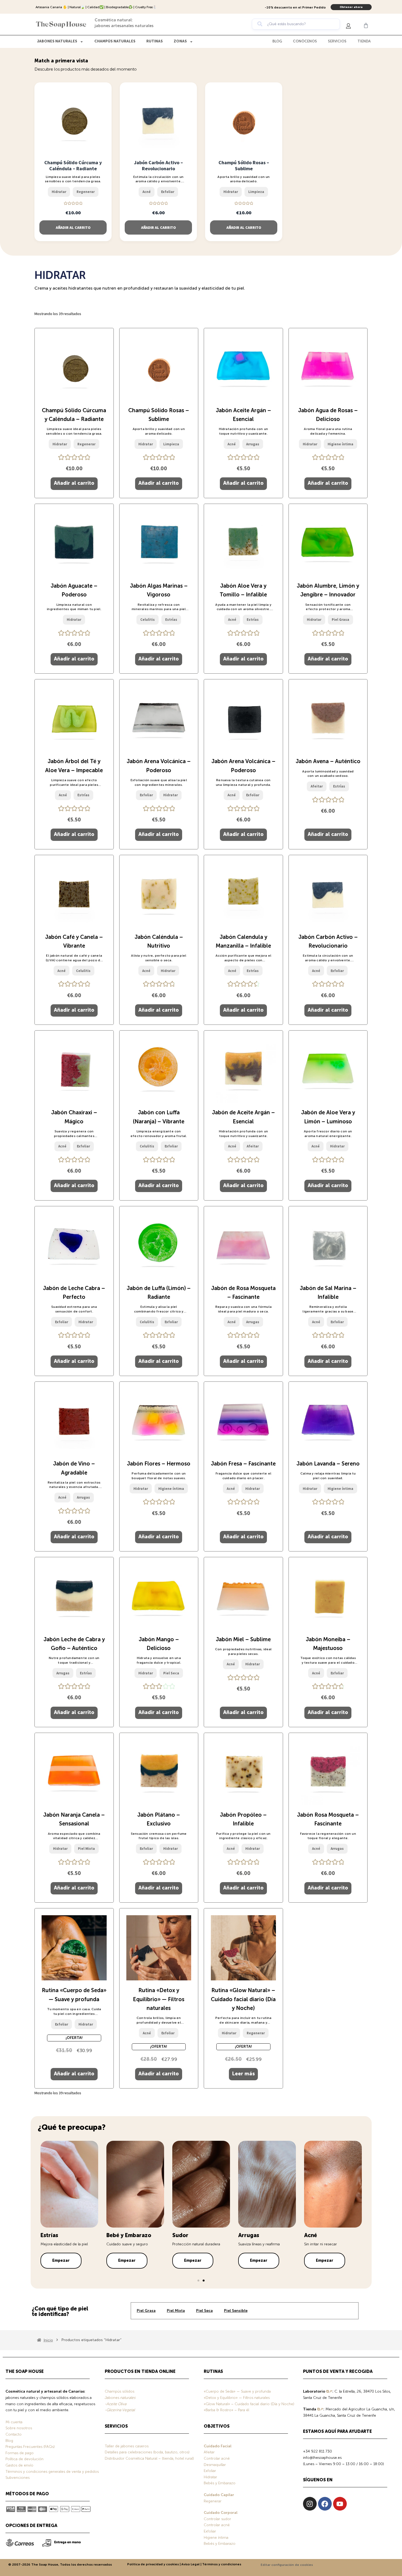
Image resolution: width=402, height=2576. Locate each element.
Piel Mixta (176, 2311)
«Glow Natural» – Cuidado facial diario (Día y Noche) (249, 2404)
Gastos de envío (19, 2465)
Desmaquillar (215, 2465)
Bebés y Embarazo (220, 2483)
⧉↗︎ (329, 2392)
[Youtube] (340, 2504)
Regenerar (213, 2501)
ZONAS (180, 41)
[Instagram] (310, 2504)
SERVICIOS (337, 41)
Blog (9, 2441)
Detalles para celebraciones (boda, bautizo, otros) (147, 2452)
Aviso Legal (190, 2565)
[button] (198, 2281)
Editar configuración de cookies (287, 2565)
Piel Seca (204, 2311)
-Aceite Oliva (116, 2404)
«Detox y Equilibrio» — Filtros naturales (237, 2398)
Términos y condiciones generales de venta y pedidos (52, 2472)
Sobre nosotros (19, 2428)
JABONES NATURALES (57, 41)
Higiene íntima (216, 2538)
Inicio (48, 2340)
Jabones (112, 2398)
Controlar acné (217, 2459)
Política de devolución (24, 2459)
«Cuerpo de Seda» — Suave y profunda (237, 2392)
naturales (127, 2398)
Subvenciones (18, 2478)
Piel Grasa (146, 2311)
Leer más (243, 2074)
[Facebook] (325, 2504)
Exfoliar (210, 2471)
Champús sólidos (120, 2392)
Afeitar (209, 2452)
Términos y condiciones (222, 2565)
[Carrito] (366, 25)
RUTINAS (155, 41)
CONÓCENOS (305, 41)
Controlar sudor (217, 2519)
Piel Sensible (236, 2311)
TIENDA (364, 41)
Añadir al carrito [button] (73, 227)
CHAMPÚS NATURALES (115, 41)
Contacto (14, 2434)
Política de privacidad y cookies (153, 2565)
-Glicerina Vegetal (120, 2410)
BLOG (277, 41)
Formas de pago (20, 2453)
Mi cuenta (14, 2422)
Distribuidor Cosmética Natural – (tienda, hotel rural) (149, 2459)
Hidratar (210, 2477)
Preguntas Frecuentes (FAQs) (30, 2447)
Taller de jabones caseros (127, 2446)
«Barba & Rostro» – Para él (226, 2410)
